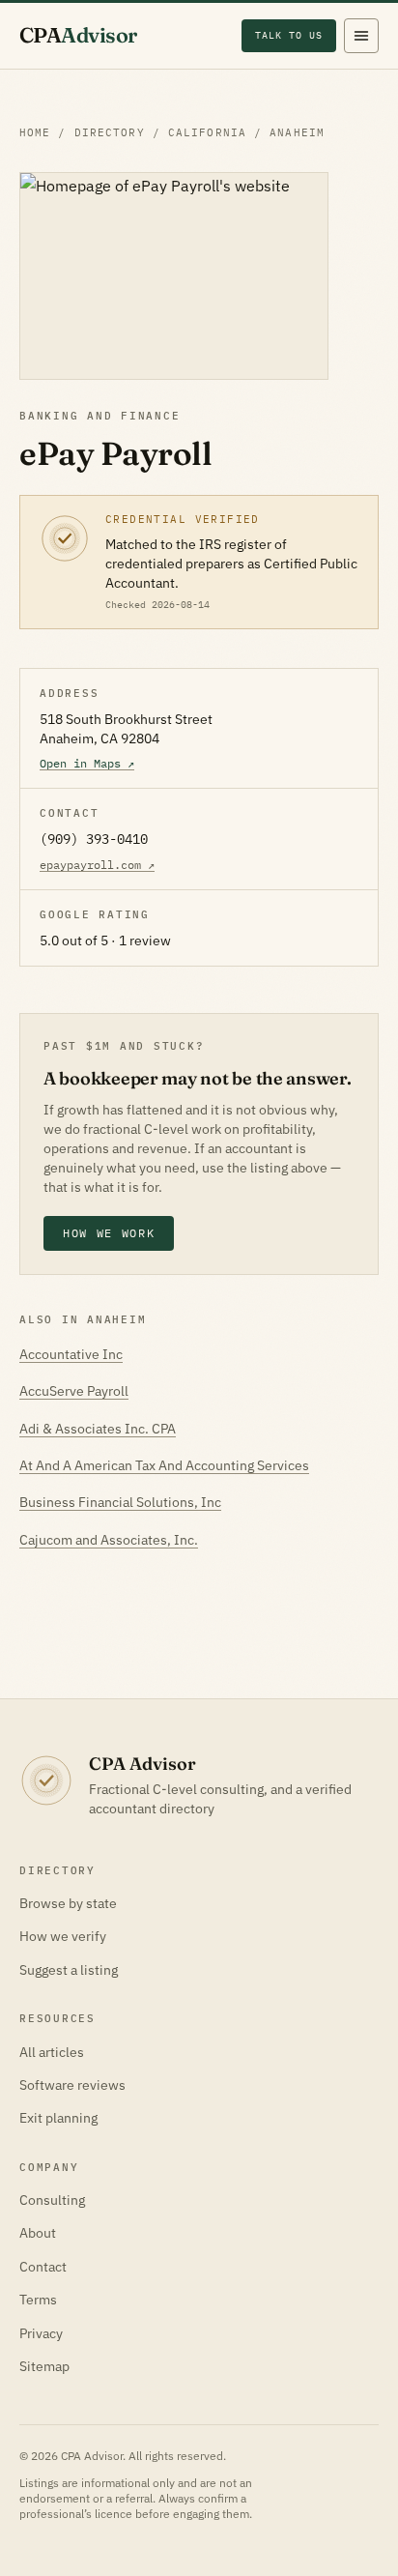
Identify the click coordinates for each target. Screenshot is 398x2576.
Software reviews (72, 2085)
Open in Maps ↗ (87, 763)
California (207, 132)
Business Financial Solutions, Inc (120, 1502)
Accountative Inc (71, 1354)
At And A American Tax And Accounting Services (164, 1465)
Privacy (41, 2333)
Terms (38, 2300)
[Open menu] (361, 36)
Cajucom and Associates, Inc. (109, 1540)
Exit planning (58, 2118)
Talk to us (289, 35)
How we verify (63, 1936)
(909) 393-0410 (94, 839)
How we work (109, 1233)
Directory (110, 132)
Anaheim (297, 132)
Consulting (52, 2200)
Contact (43, 2267)
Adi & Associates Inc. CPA (98, 1429)
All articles (52, 2052)
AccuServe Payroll (74, 1391)
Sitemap (44, 2366)
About (38, 2233)
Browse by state (68, 1903)
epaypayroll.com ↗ (97, 865)
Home (35, 132)
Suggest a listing (69, 1970)
